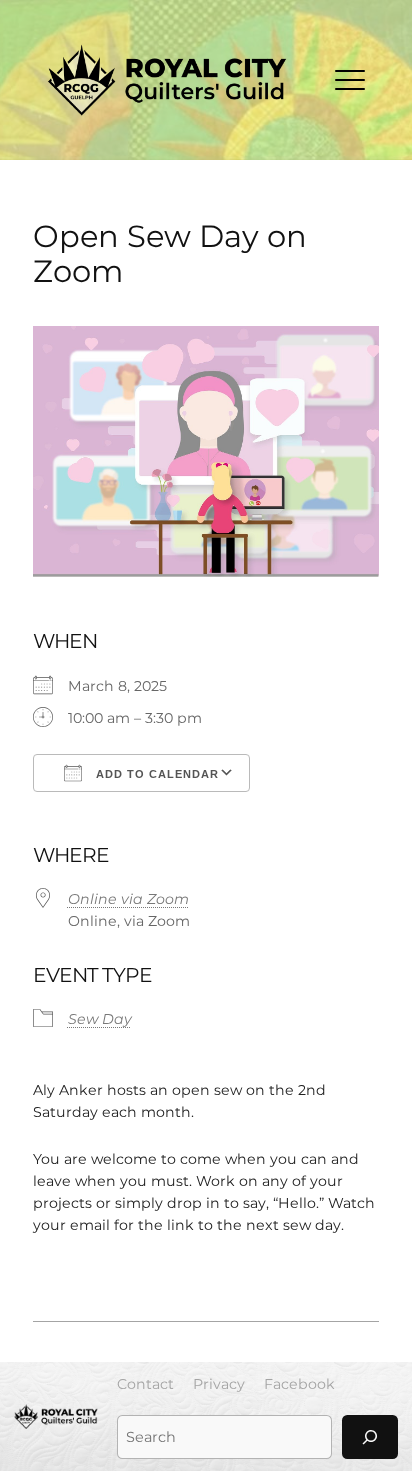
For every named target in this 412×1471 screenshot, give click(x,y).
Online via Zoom (128, 899)
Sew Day (100, 1019)
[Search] (370, 1436)
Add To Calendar (155, 774)
